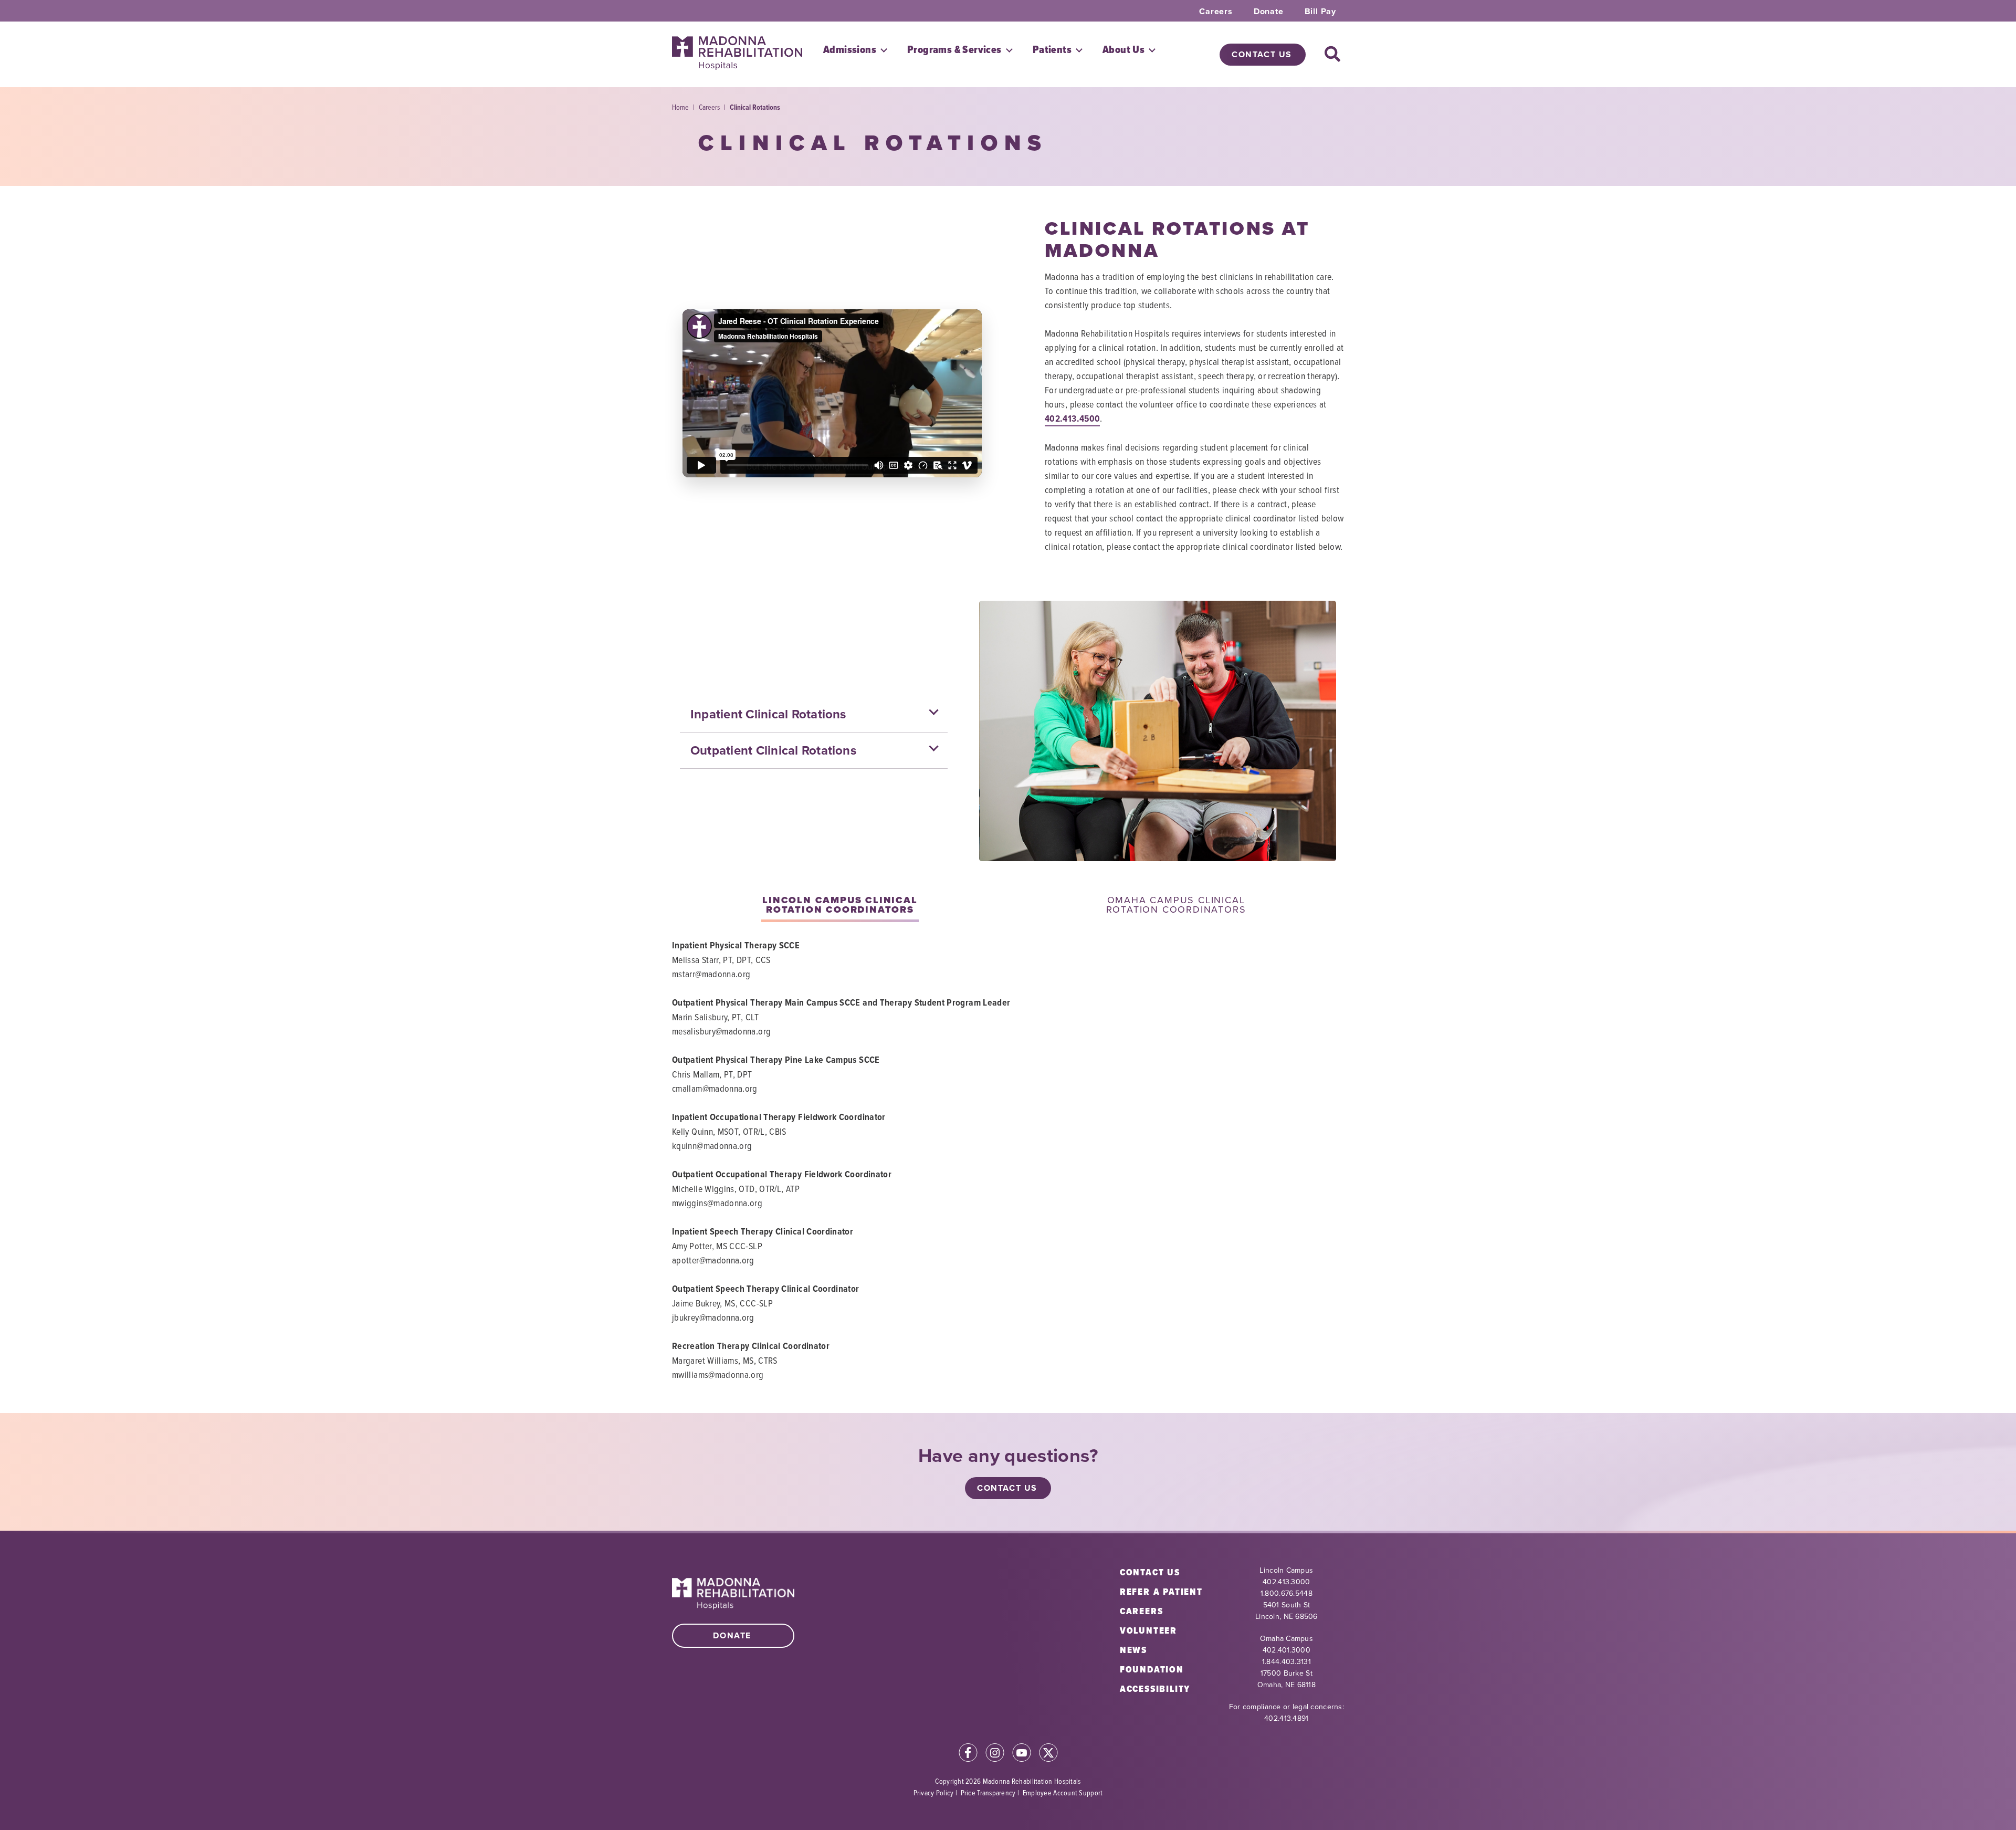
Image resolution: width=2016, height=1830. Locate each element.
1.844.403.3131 (1287, 1662)
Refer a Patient (1161, 1592)
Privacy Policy (934, 1792)
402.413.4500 (1072, 419)
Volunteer (1148, 1630)
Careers (1216, 12)
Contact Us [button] (1262, 54)
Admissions (850, 50)
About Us (1123, 50)
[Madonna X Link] (1048, 1754)
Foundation (1152, 1669)
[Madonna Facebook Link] (968, 1754)
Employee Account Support (1063, 1792)
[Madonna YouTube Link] (1022, 1754)
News (1133, 1650)
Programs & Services (954, 50)
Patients (1052, 50)
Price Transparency (988, 1792)
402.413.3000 (1286, 1582)
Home (680, 107)
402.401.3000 (1287, 1650)
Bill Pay (1320, 12)
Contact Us (1150, 1572)
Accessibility (1155, 1689)
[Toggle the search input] (1333, 55)
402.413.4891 (1286, 1718)
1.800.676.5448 (1287, 1593)
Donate (1269, 12)
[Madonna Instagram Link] (995, 1754)
